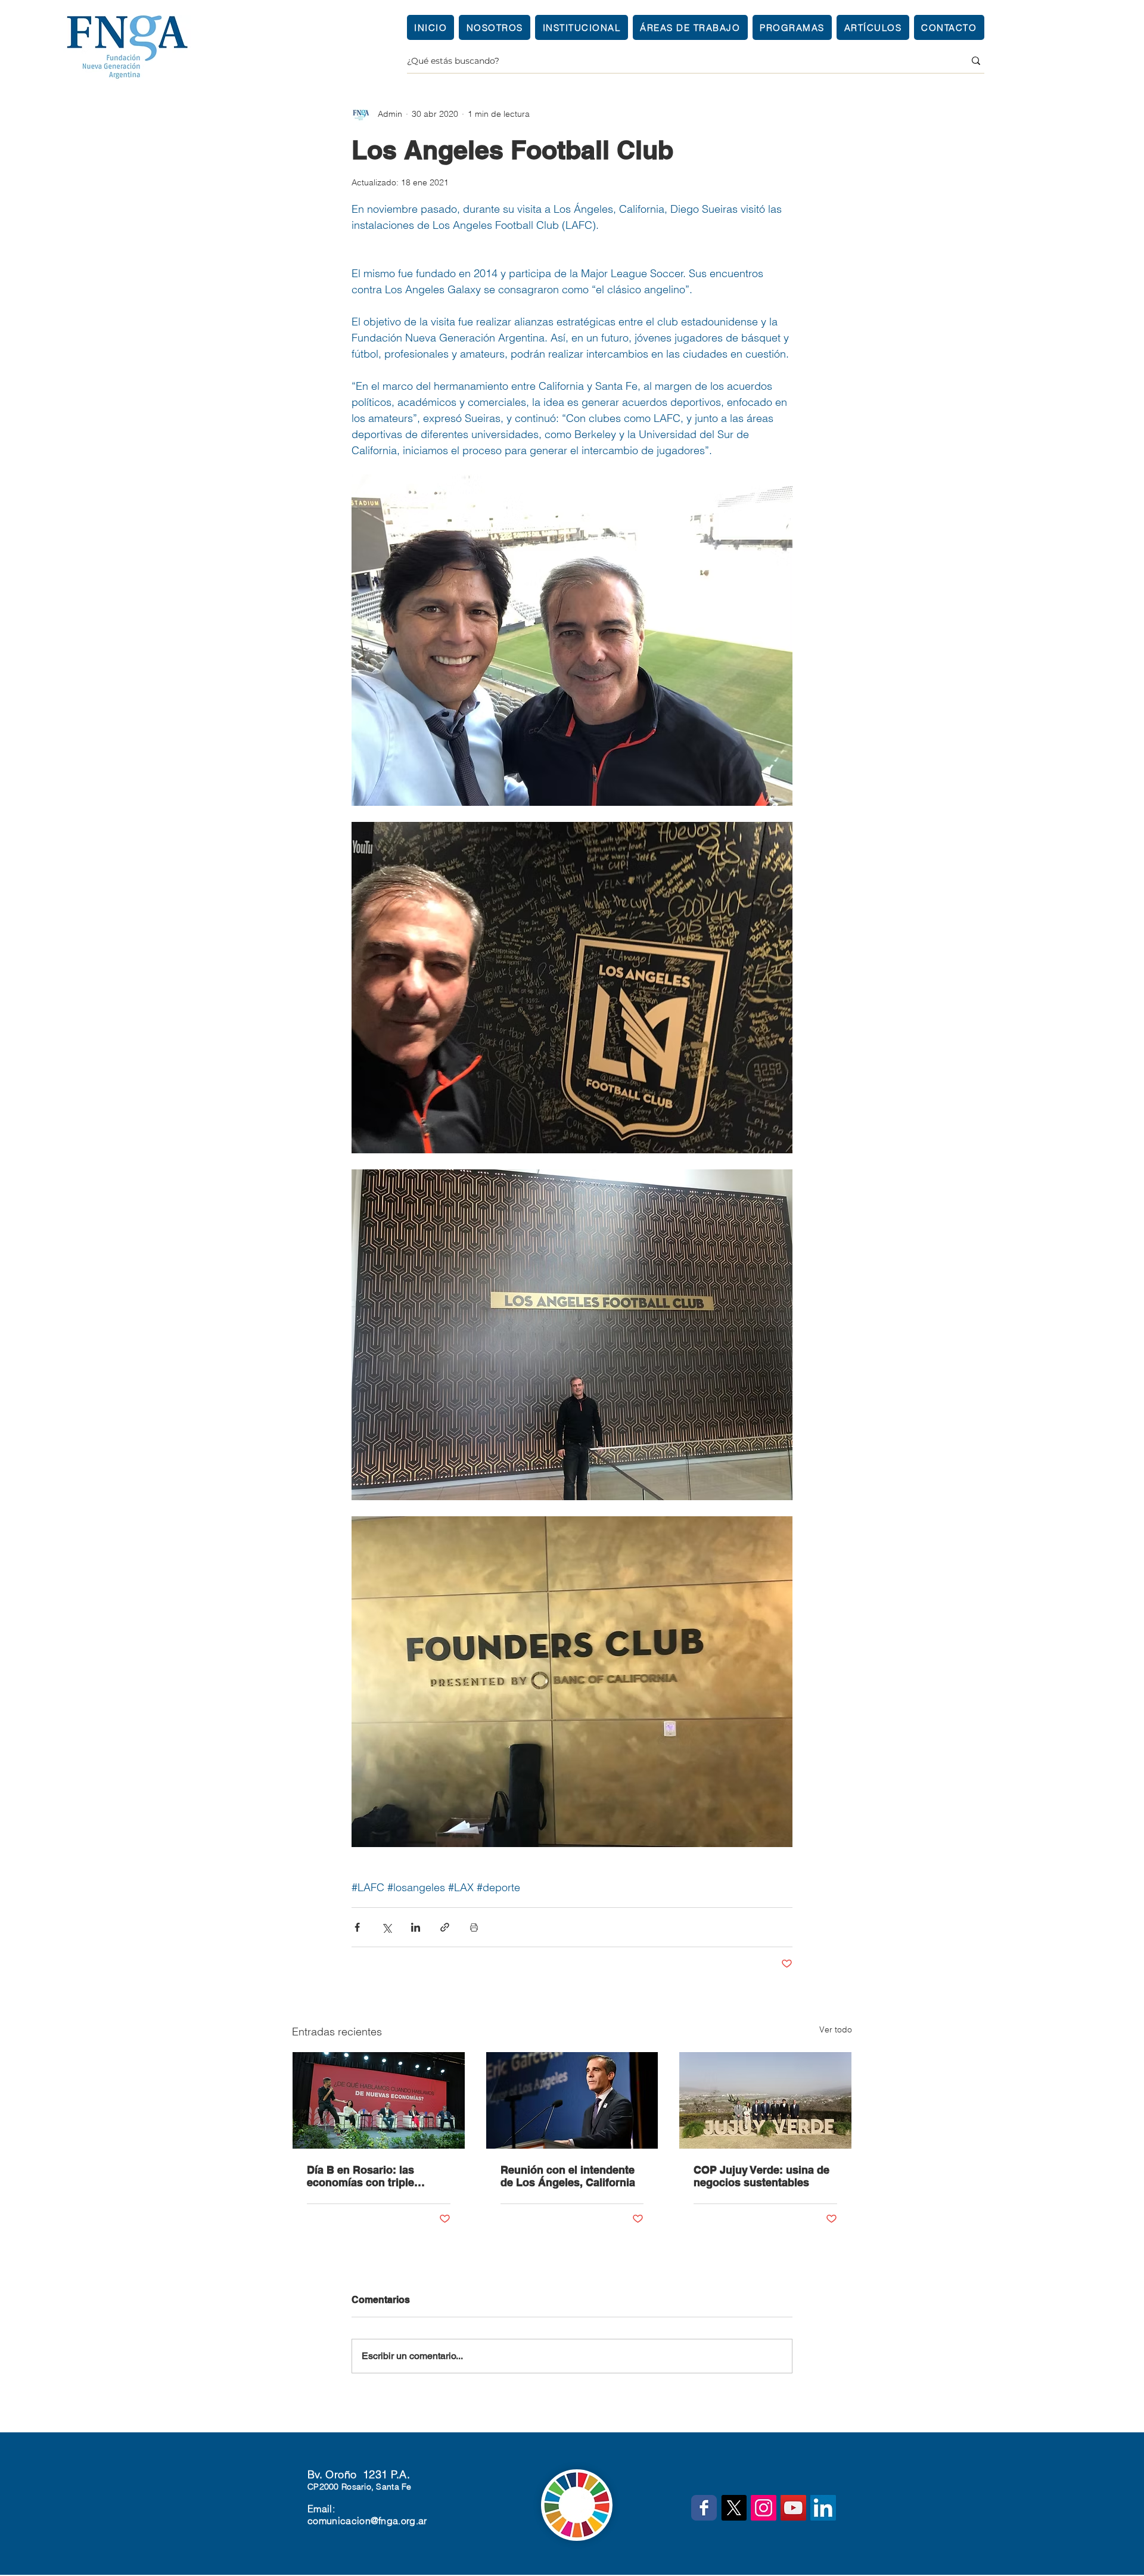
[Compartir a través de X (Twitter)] (386, 1927)
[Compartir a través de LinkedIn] (416, 1927)
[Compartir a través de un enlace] (445, 1927)
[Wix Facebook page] (704, 2508)
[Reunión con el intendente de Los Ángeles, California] (572, 2100)
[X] (734, 2508)
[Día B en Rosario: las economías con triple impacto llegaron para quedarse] (379, 2100)
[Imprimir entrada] (474, 1927)
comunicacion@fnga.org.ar (367, 2521)
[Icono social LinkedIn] (823, 2508)
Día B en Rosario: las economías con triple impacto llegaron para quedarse (363, 2176)
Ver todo (836, 2029)
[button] (581, 27)
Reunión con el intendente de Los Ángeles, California (568, 2176)
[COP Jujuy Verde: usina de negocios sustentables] (765, 2100)
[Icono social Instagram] (764, 2508)
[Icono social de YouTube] (793, 2508)
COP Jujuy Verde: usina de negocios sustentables (761, 2176)
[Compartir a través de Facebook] (357, 1927)
